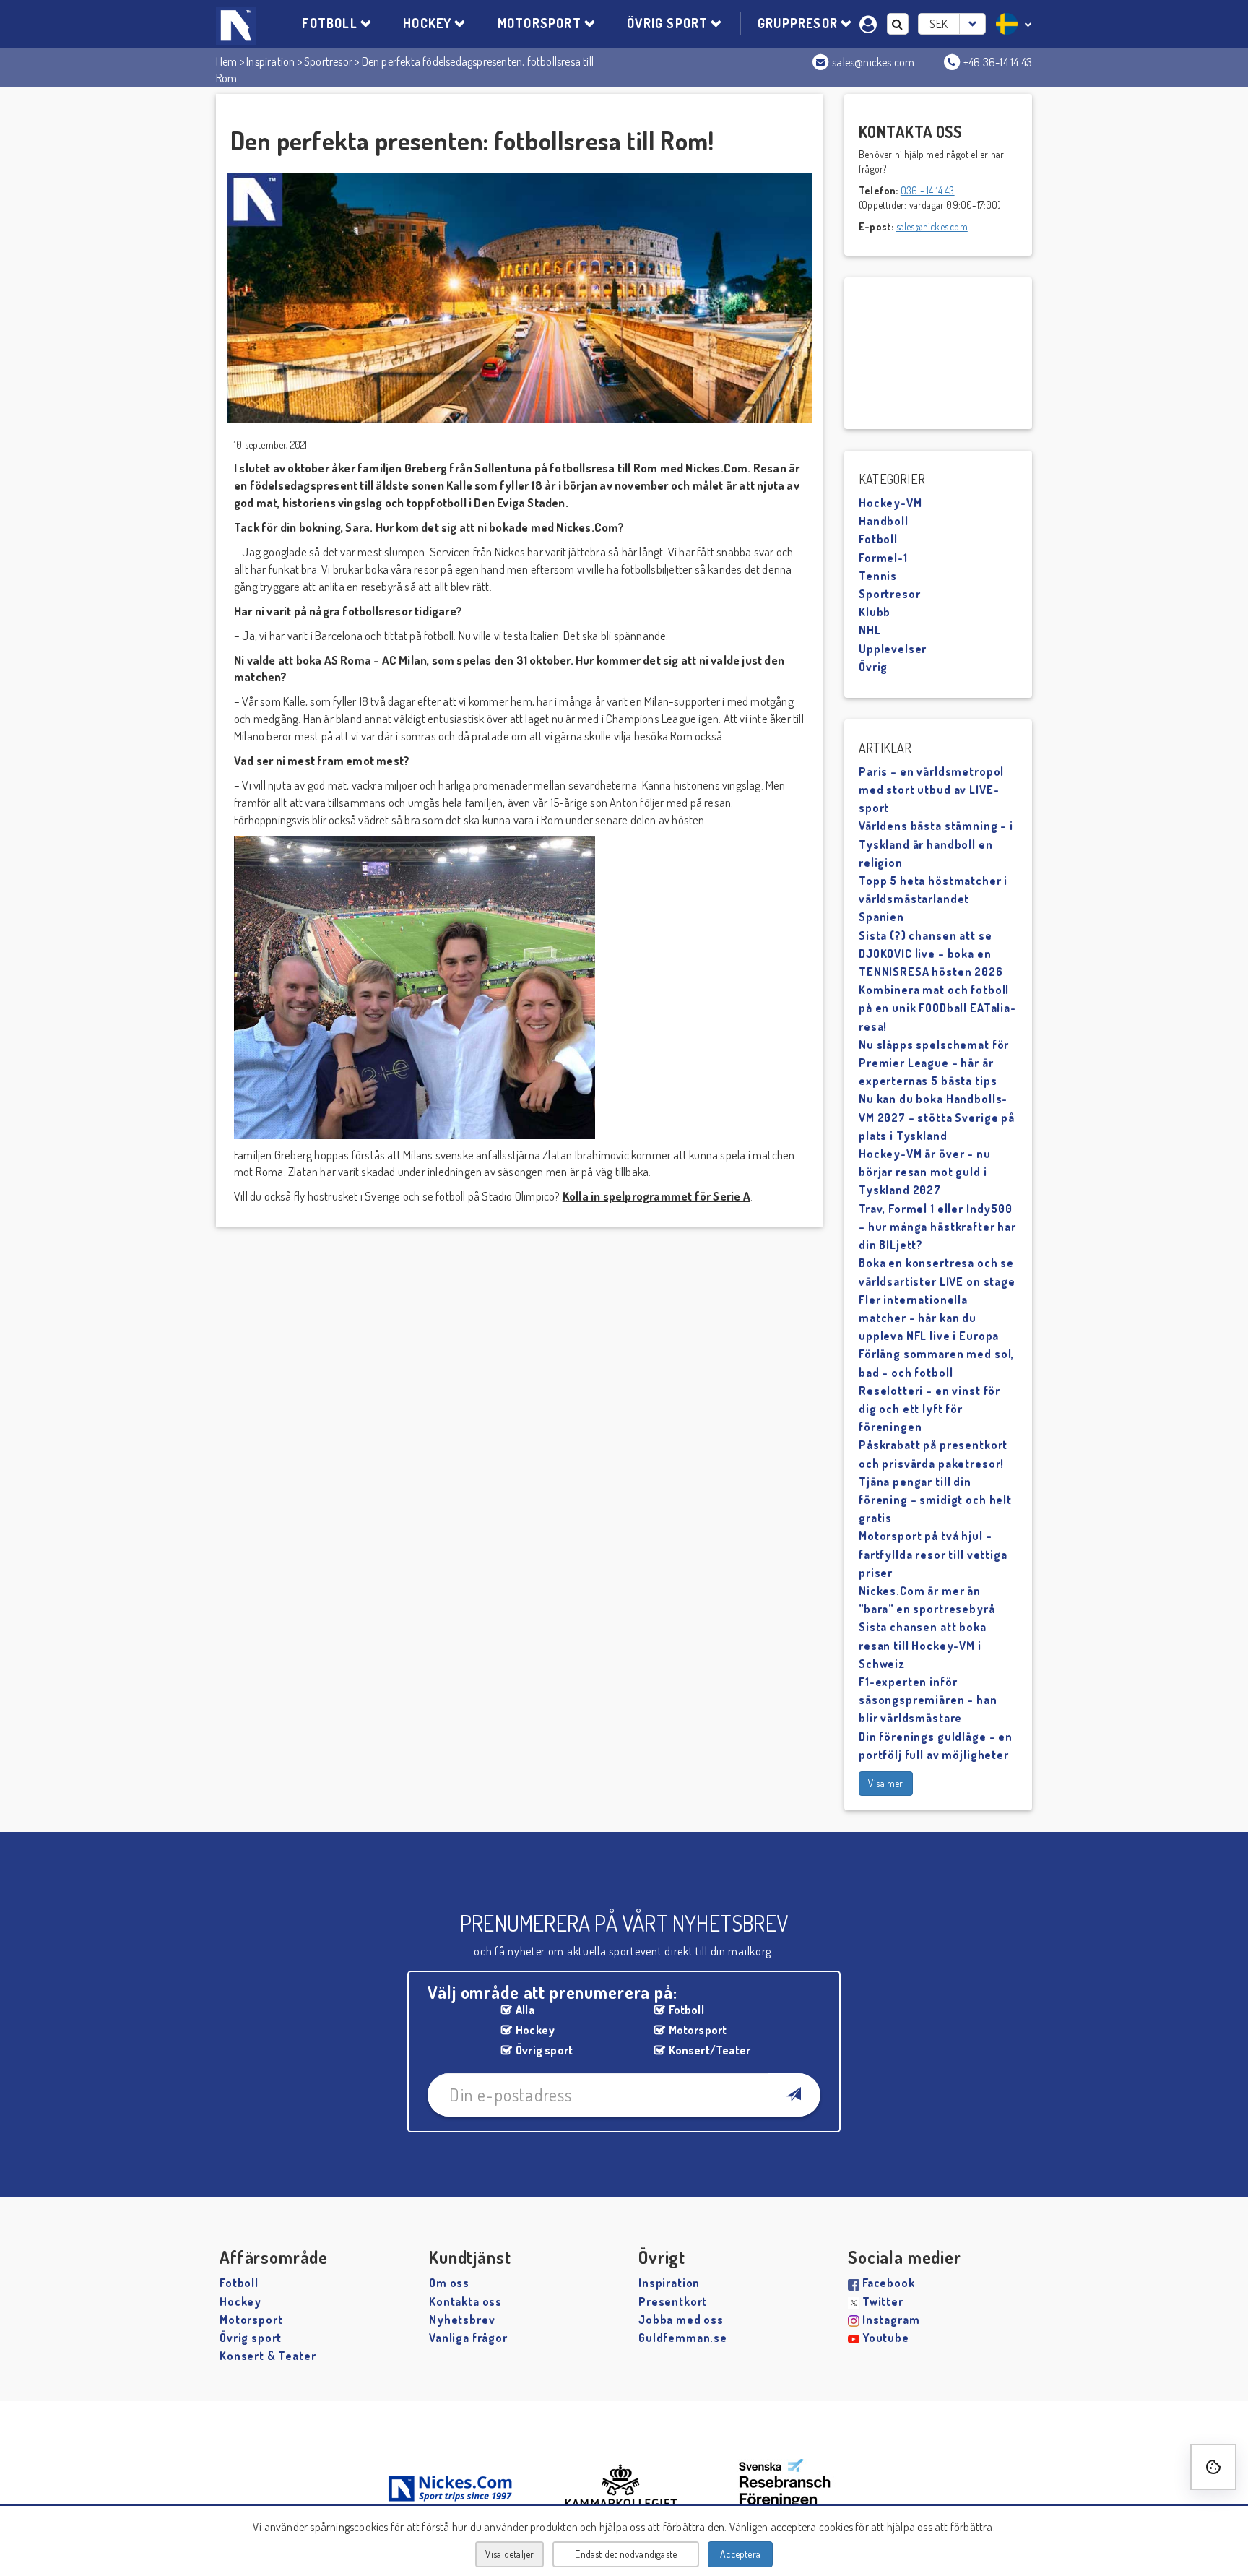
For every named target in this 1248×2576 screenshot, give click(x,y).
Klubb (875, 612)
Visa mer (886, 1783)
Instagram (891, 2320)
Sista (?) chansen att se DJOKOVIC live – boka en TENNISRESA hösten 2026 (931, 954)
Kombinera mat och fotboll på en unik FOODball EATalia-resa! (937, 1008)
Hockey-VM (890, 503)
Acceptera (740, 2554)
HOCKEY (427, 23)
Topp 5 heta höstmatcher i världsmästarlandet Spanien (933, 899)
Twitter (883, 2301)
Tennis (878, 576)
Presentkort (673, 2301)
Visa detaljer (510, 2554)
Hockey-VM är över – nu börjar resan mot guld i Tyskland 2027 (925, 1172)
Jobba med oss (681, 2320)
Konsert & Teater (268, 2356)
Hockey (535, 2030)
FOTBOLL (329, 23)
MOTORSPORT (539, 23)
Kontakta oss (465, 2301)
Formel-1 (883, 558)
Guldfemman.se (683, 2338)
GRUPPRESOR (798, 23)
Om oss (449, 2283)
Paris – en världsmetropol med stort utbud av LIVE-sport (931, 790)
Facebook (889, 2283)
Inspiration (270, 61)
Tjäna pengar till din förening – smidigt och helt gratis (935, 1500)
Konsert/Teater (710, 2050)
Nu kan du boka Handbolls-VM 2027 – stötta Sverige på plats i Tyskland (937, 1117)
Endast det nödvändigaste (626, 2554)
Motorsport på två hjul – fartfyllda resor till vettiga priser (933, 1554)
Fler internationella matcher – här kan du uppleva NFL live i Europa (929, 1318)
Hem (227, 61)
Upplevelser (893, 649)
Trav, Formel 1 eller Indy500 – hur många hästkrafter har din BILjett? (937, 1227)
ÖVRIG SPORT (667, 23)
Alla (525, 2010)
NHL (870, 630)
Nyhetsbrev (462, 2320)
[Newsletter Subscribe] (793, 2095)
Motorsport (698, 2030)
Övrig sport (544, 2050)
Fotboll (878, 539)
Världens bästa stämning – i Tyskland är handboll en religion (936, 844)
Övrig (873, 667)
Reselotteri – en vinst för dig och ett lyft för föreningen (929, 1409)
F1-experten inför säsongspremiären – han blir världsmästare (928, 1700)
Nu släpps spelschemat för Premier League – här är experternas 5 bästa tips (934, 1063)
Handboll (884, 521)
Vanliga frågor (468, 2338)
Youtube (886, 2338)
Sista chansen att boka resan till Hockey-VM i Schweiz (923, 1645)
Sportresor (328, 61)
